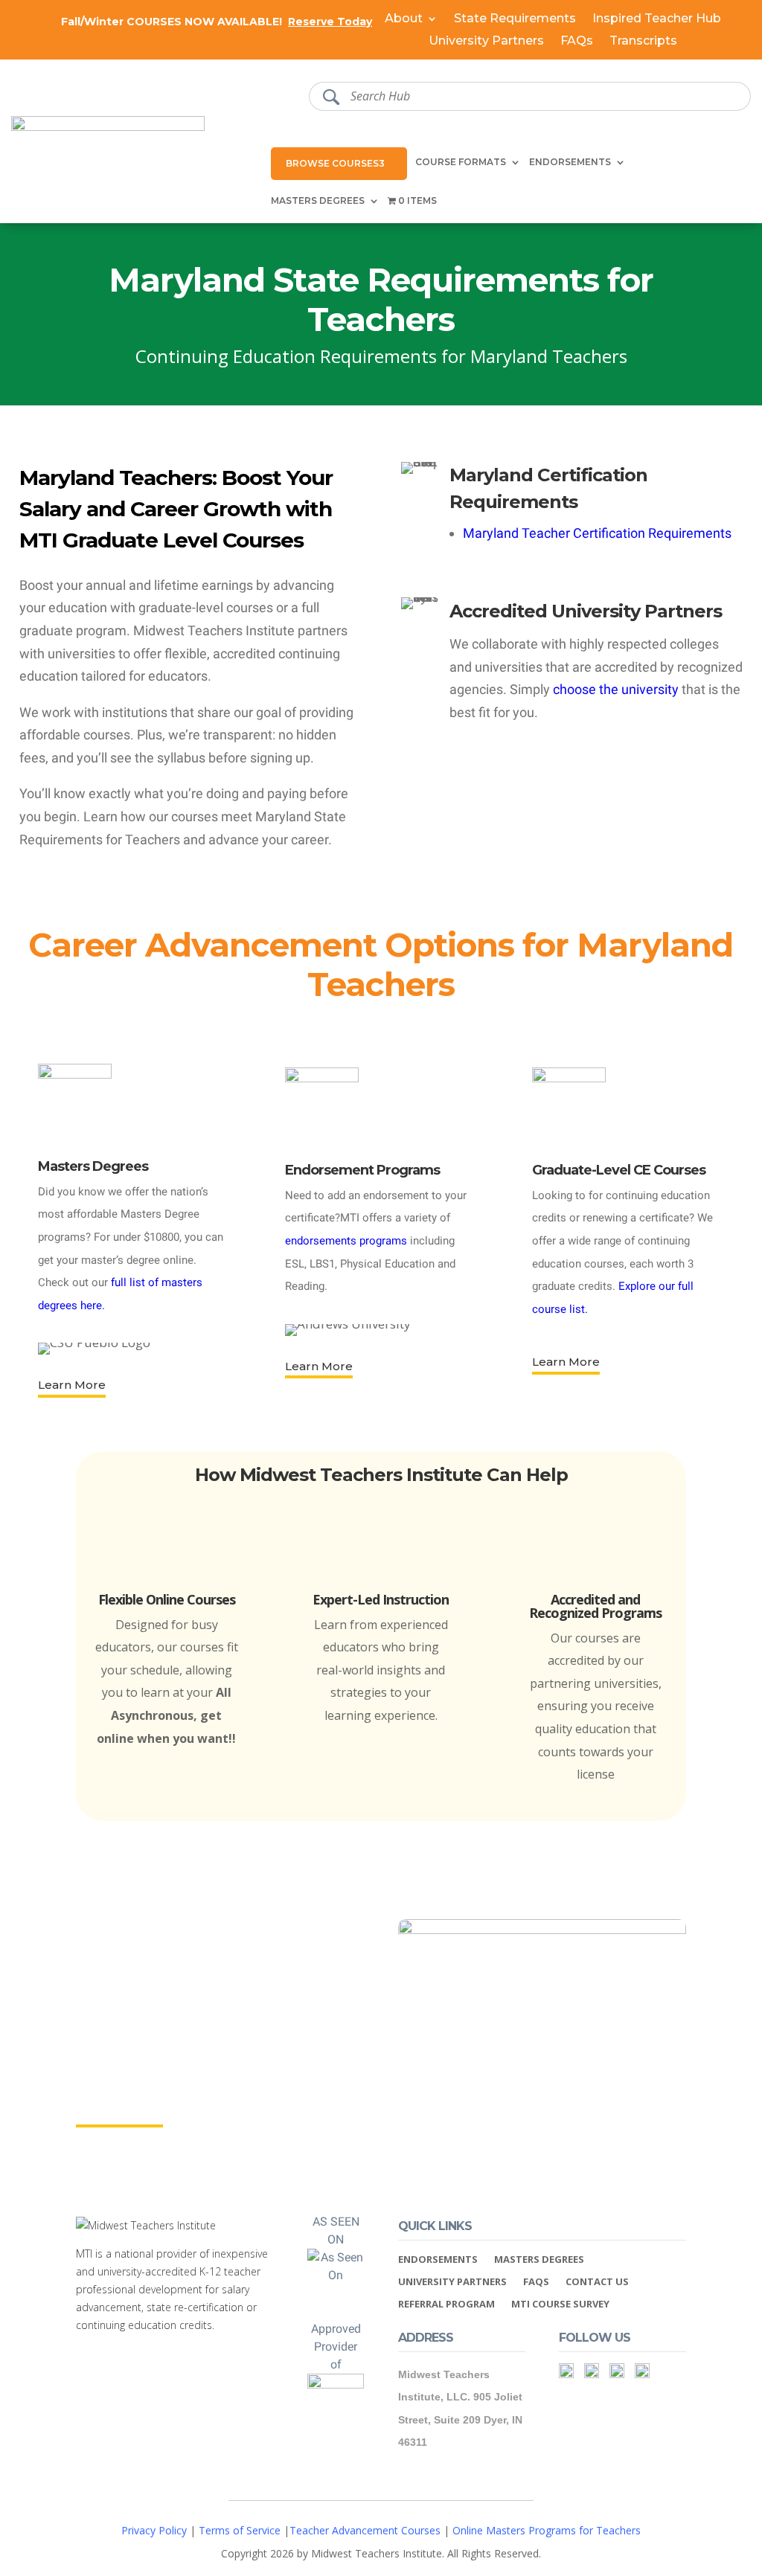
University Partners (486, 42)
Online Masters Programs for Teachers (547, 2530)
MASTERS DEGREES (539, 2260)
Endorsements (570, 162)
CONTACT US (597, 2282)
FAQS (536, 2282)
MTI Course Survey (560, 2304)
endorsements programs (346, 1241)
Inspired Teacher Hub (657, 19)
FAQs (577, 42)
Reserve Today (330, 22)
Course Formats (461, 162)
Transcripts (643, 42)
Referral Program (446, 2304)
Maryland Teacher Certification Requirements (597, 533)
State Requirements (515, 19)
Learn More (72, 1385)
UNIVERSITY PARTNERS (452, 2282)
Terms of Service (240, 2530)
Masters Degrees (318, 201)
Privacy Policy (154, 2530)
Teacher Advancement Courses (365, 2530)
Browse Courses (332, 163)
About (404, 19)
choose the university (616, 689)
